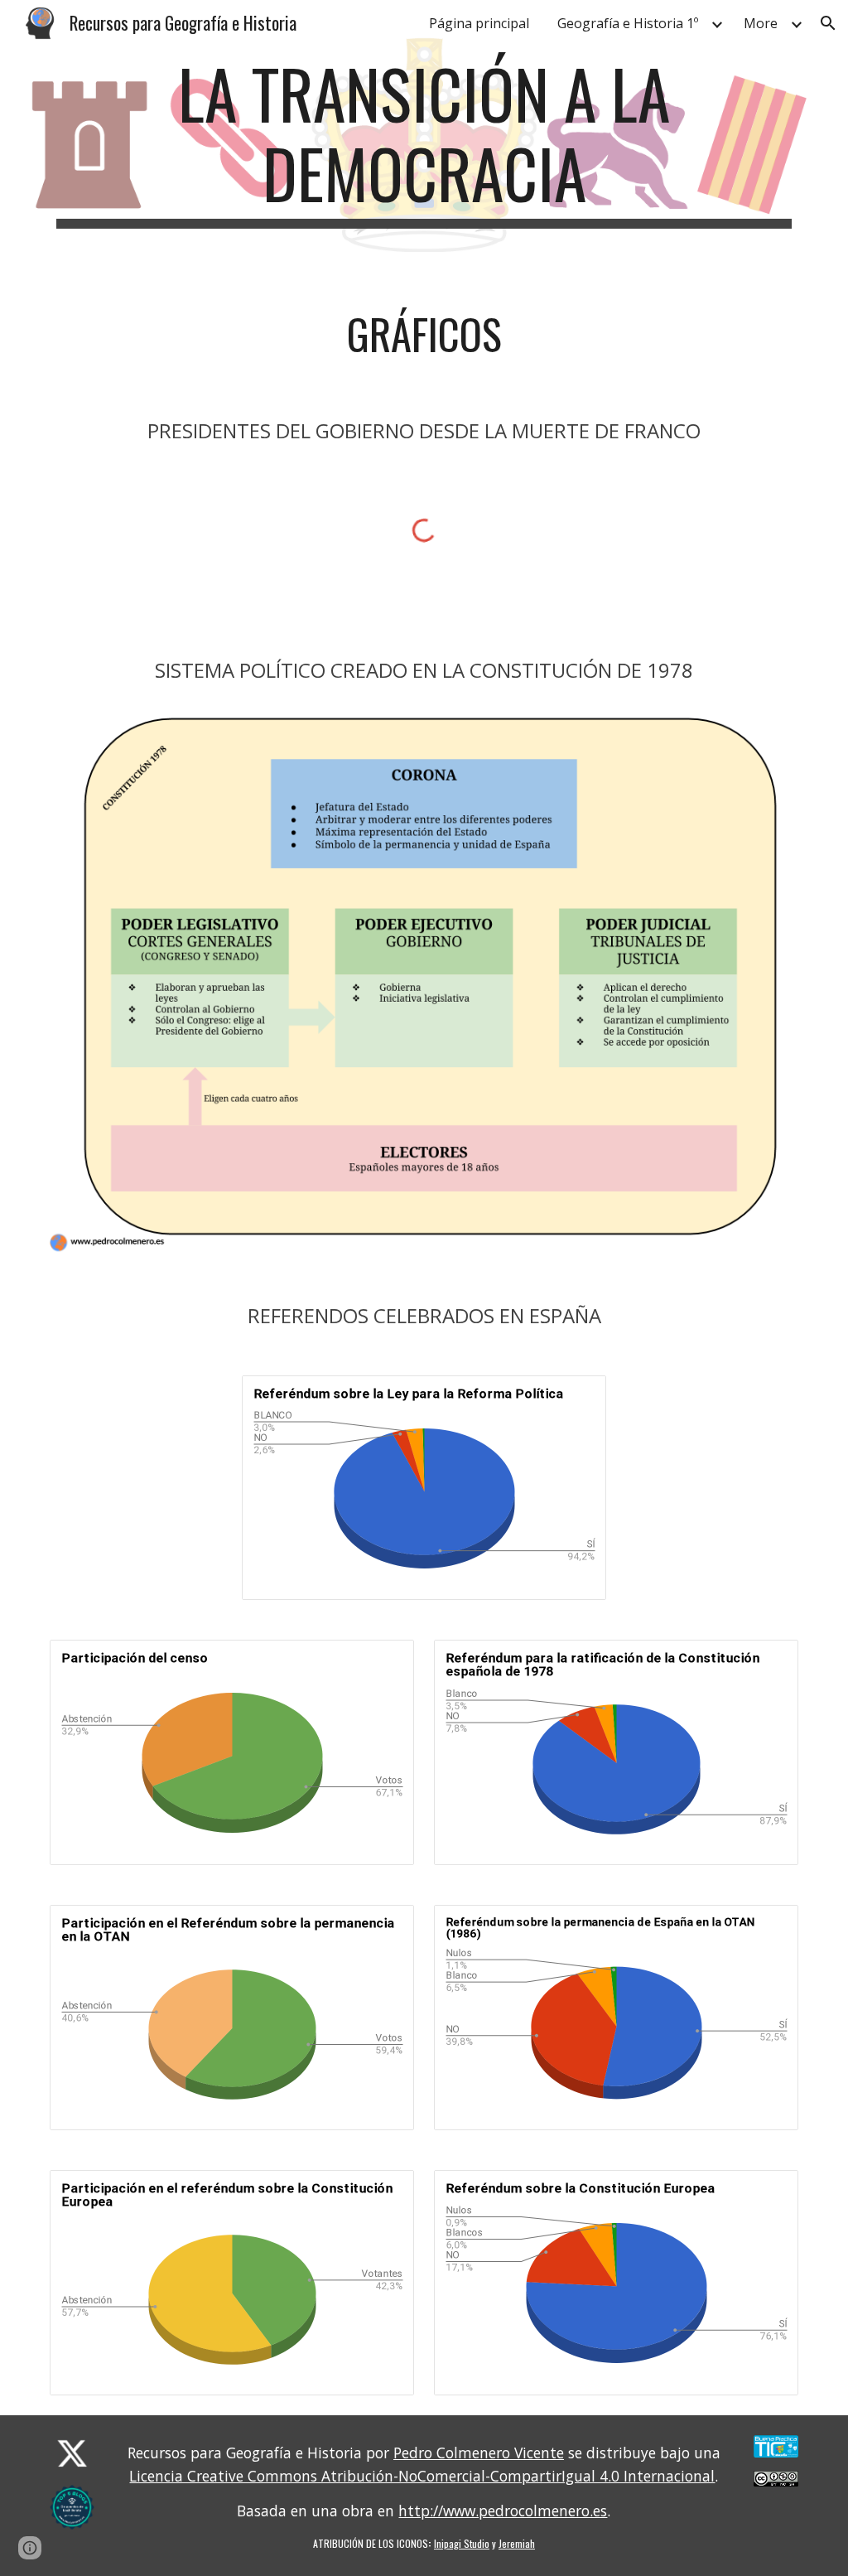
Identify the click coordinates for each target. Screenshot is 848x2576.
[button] (828, 23)
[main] (424, 141)
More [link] (761, 23)
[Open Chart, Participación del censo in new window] (383, 1661)
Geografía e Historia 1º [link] (628, 23)
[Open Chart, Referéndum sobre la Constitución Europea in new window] (767, 2192)
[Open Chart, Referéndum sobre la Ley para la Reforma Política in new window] (575, 1397)
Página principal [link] (479, 23)
